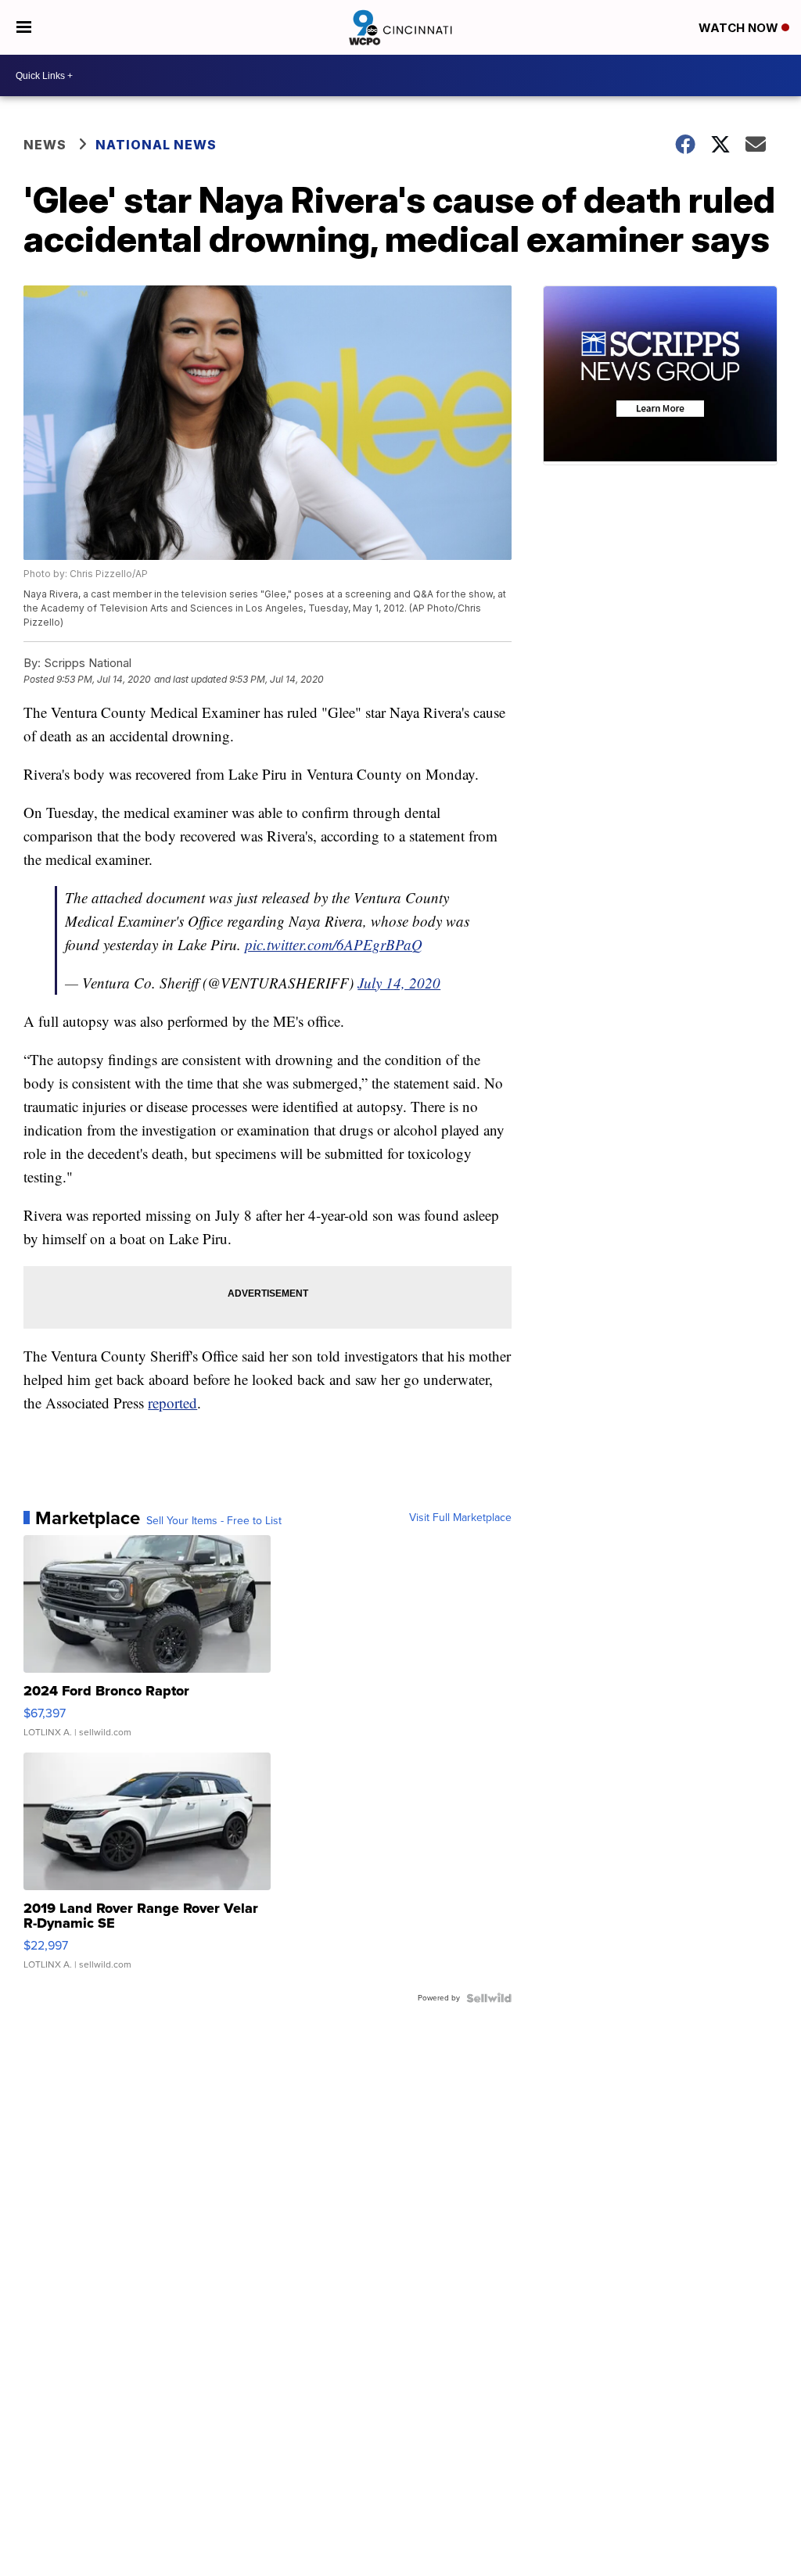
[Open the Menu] (24, 27)
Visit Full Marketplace (460, 1518)
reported (172, 1403)
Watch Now (740, 28)
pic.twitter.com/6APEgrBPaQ (334, 944)
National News (156, 145)
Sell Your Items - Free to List (214, 1521)
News (45, 145)
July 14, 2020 (399, 983)
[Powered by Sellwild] (489, 1998)
